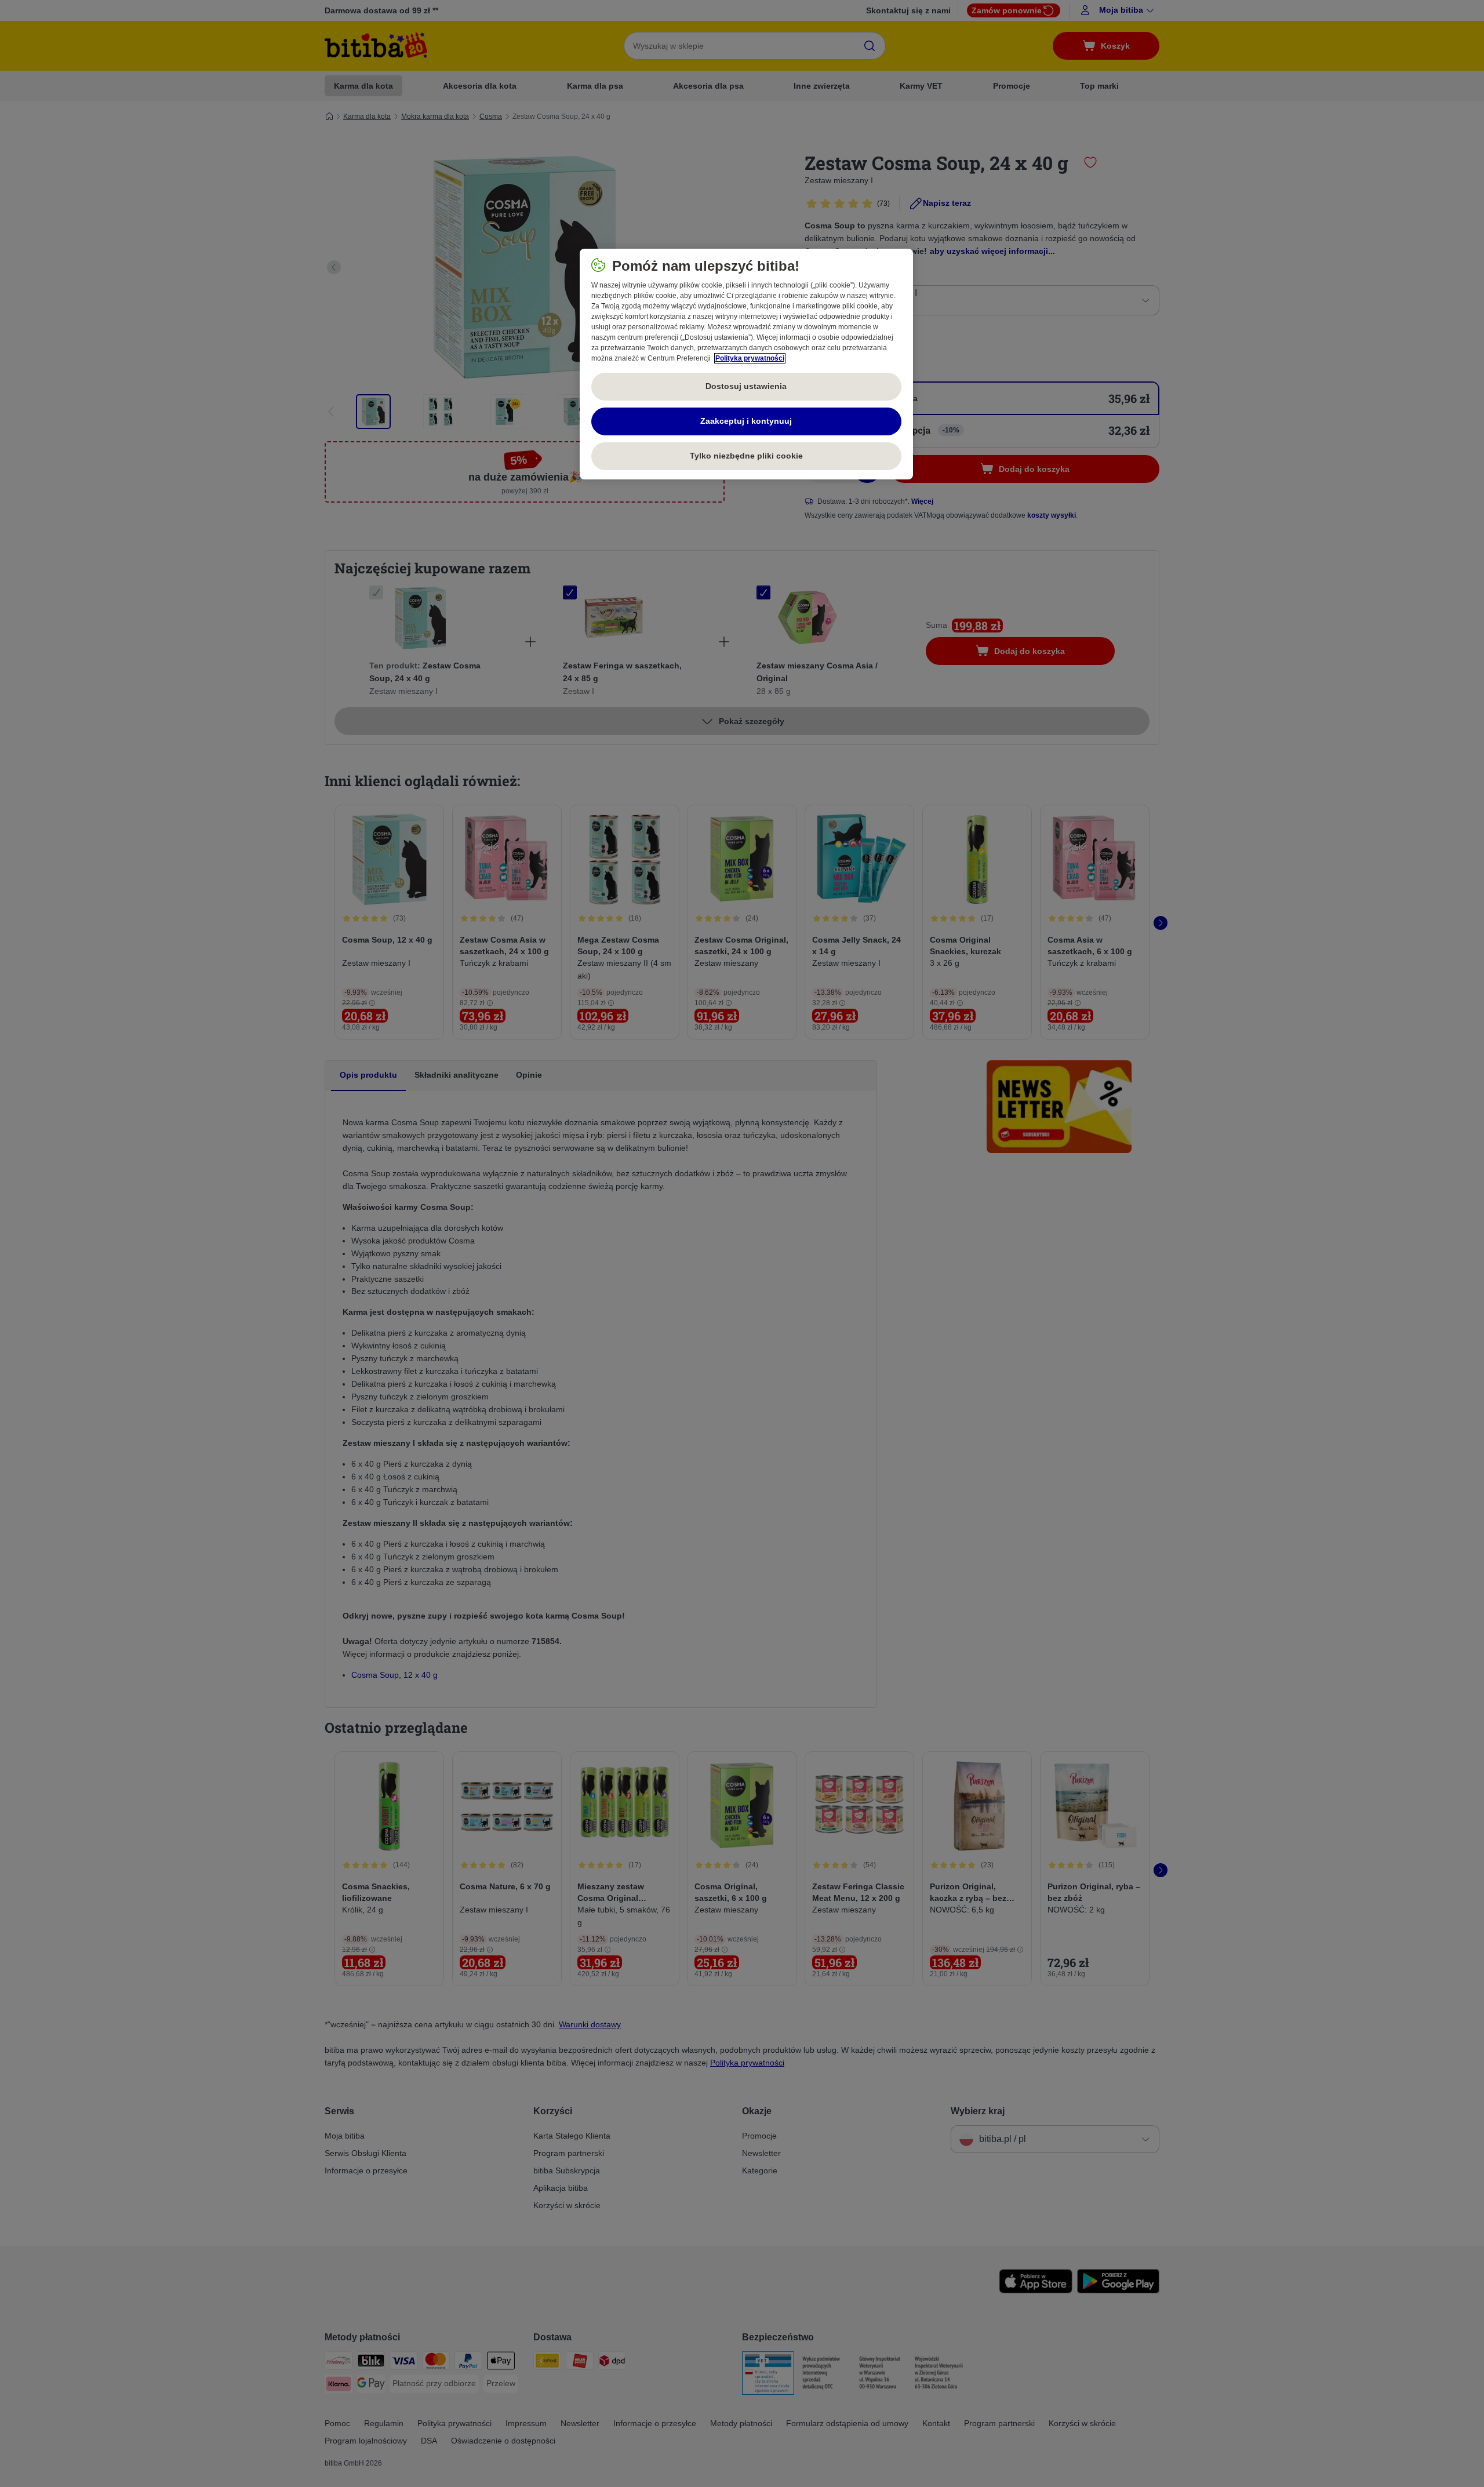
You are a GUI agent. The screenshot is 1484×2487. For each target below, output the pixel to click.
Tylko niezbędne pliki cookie (746, 456)
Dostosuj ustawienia (746, 386)
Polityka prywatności (750, 358)
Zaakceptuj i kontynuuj (746, 421)
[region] (746, 364)
